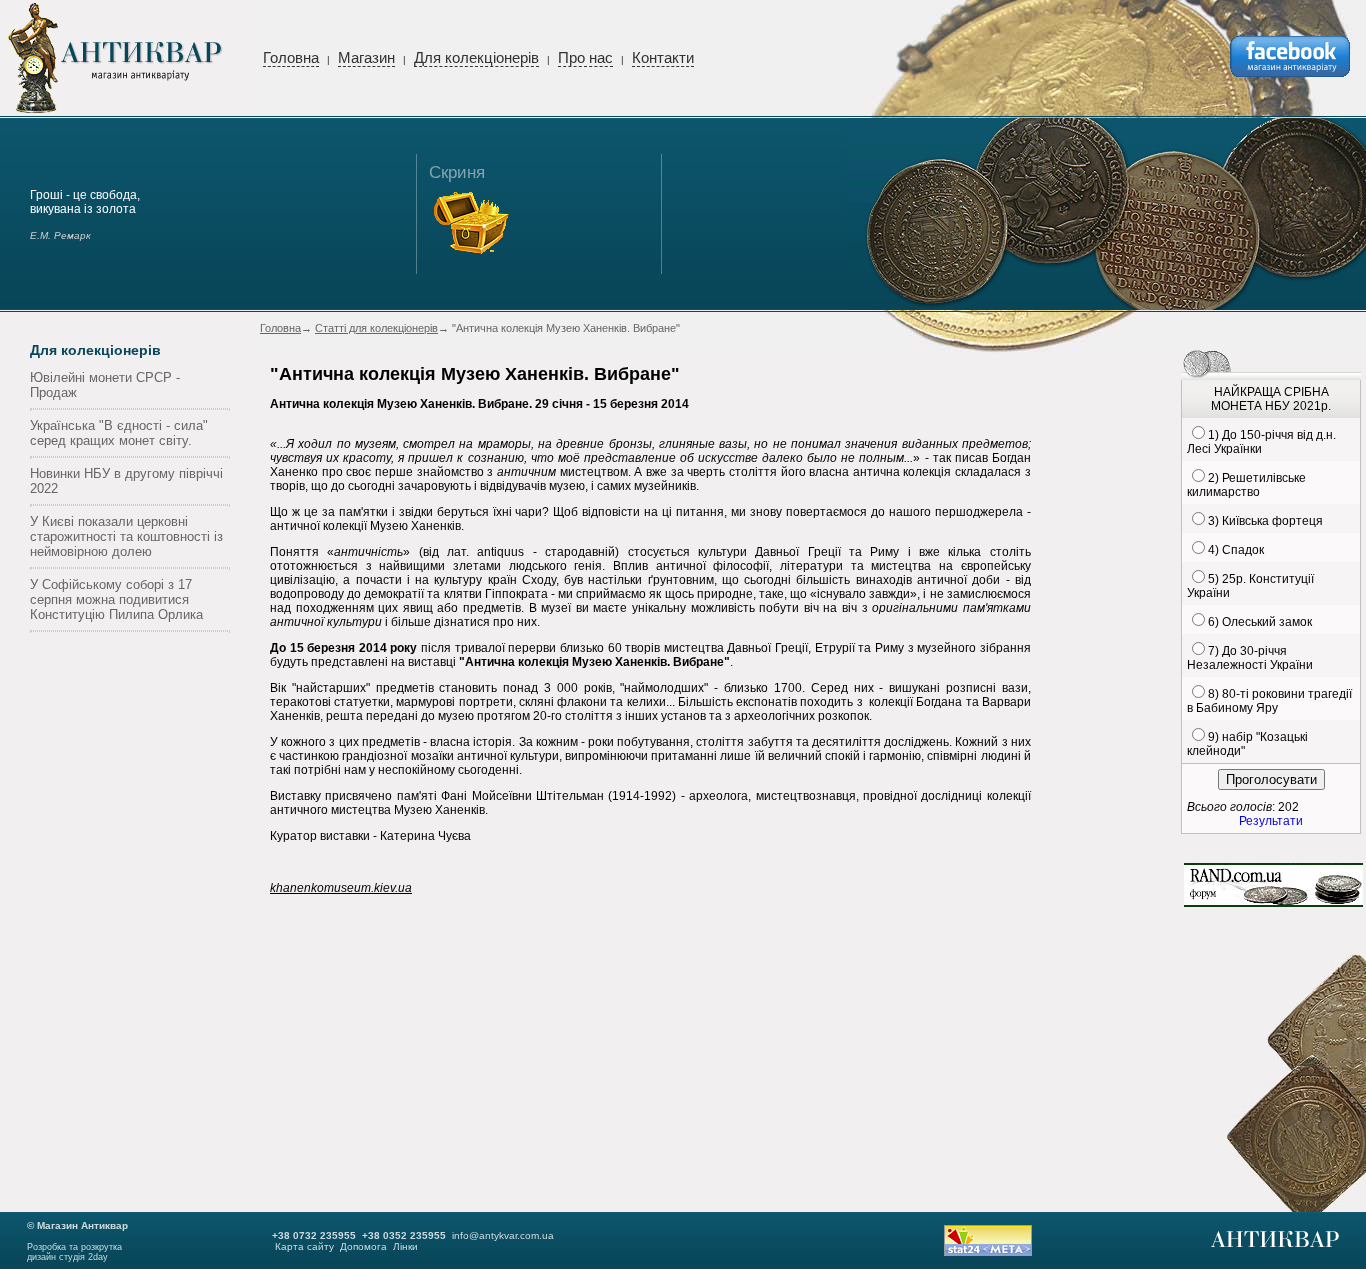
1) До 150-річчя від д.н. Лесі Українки (1261, 442)
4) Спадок (1236, 550)
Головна (291, 57)
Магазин (366, 57)
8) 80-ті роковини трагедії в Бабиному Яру (1269, 701)
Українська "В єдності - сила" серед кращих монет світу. (119, 433)
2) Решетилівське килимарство (1246, 485)
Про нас (585, 57)
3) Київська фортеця (1265, 521)
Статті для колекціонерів (376, 328)
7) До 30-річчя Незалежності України (1250, 658)
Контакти (663, 57)
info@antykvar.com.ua (503, 1235)
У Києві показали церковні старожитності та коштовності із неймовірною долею (126, 536)
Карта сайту (304, 1246)
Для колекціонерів (476, 57)
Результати (1271, 821)
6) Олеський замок (1260, 622)
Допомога (363, 1246)
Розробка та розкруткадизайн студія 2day (74, 1252)
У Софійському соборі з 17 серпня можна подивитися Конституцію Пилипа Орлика (116, 599)
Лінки (405, 1246)
